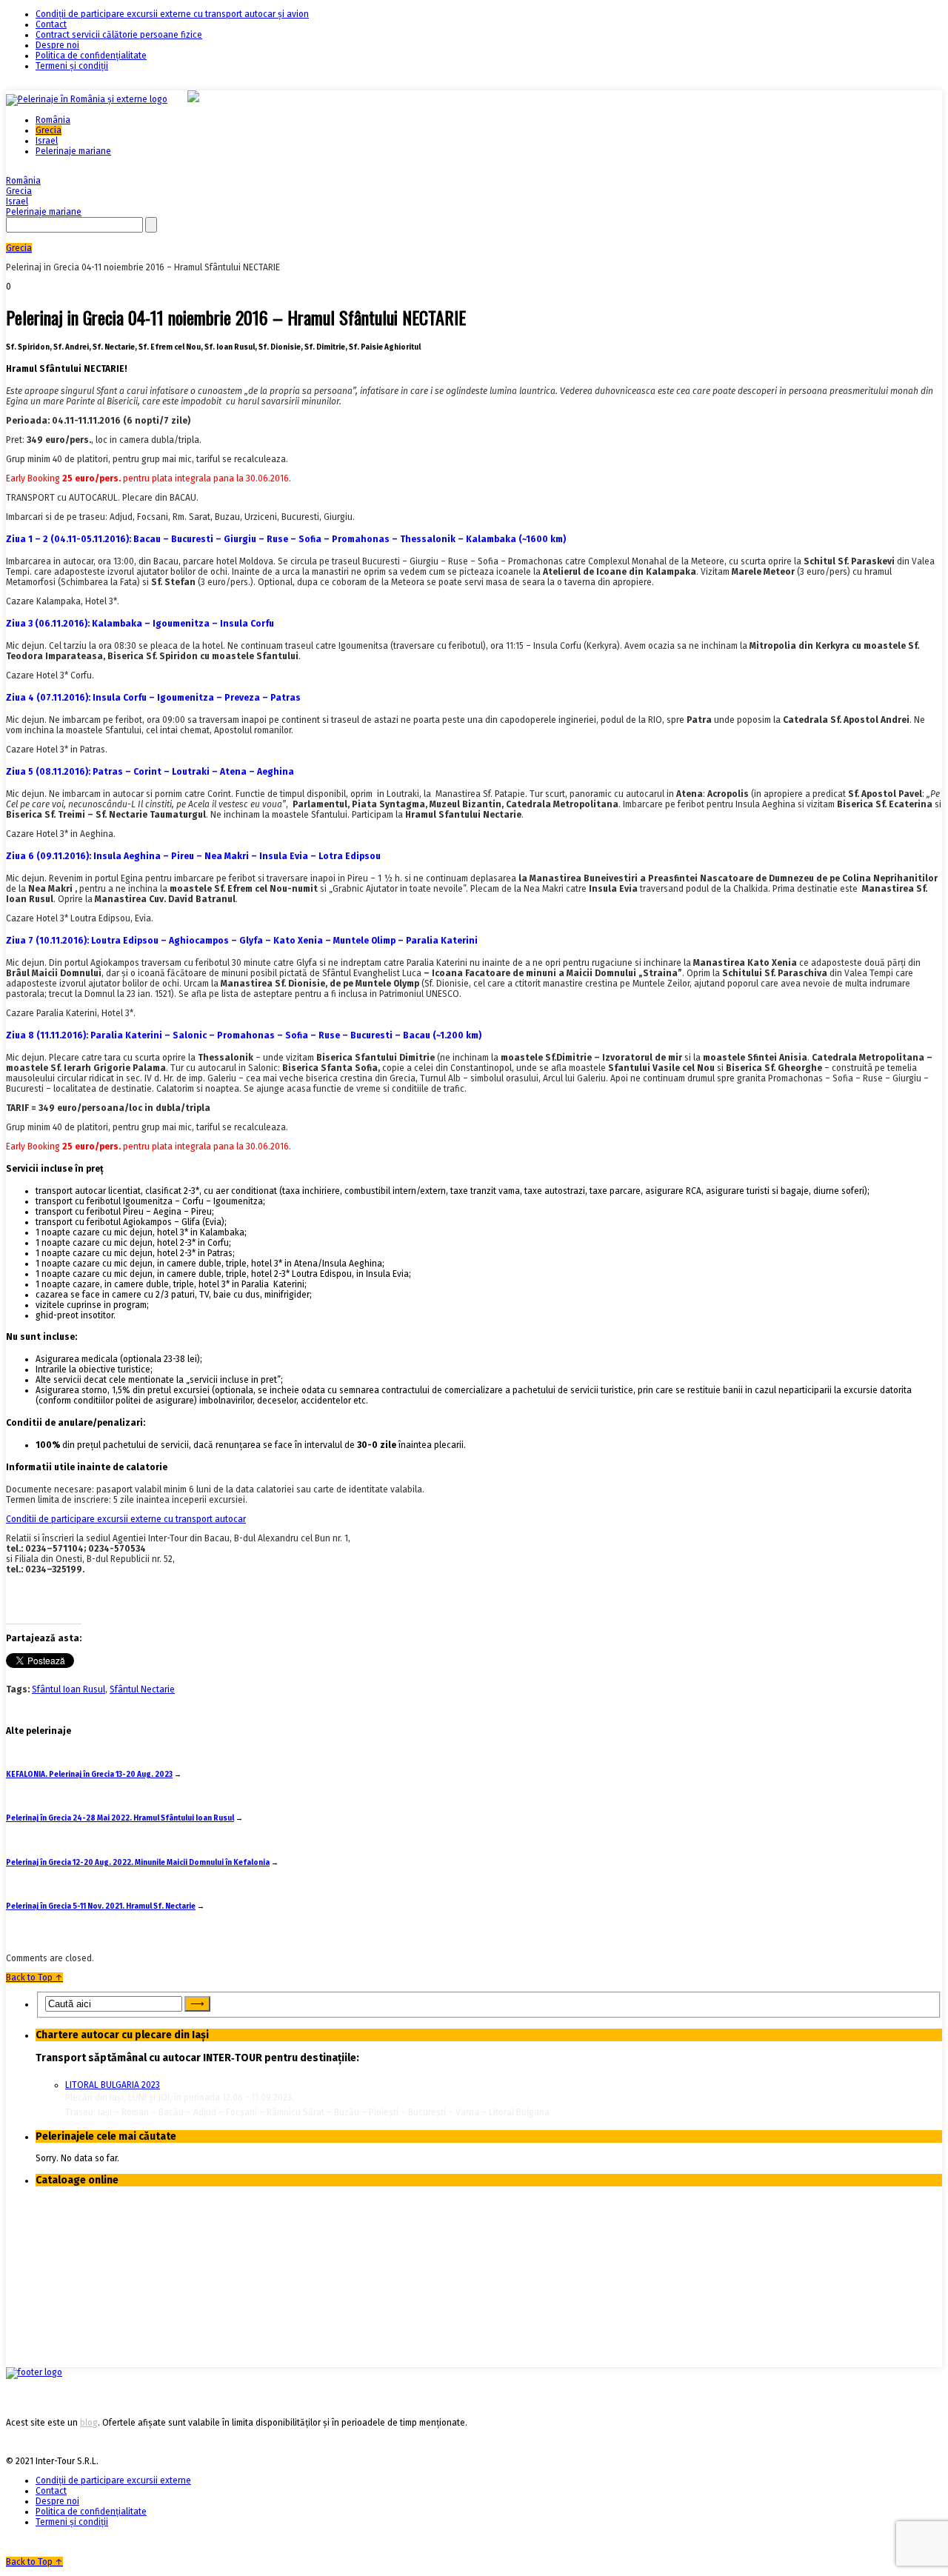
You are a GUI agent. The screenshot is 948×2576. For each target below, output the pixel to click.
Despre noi (57, 45)
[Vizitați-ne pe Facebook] (34, 2372)
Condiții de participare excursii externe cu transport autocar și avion (172, 14)
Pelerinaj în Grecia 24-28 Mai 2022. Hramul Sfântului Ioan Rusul (120, 1818)
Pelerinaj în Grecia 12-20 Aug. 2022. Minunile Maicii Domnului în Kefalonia (138, 1863)
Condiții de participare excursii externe (113, 2480)
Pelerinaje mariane (73, 151)
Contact (51, 24)
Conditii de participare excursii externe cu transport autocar (126, 1519)
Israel (47, 141)
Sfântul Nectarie (142, 1689)
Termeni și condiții (72, 66)
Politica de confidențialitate (91, 56)
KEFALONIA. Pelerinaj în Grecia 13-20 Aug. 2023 (89, 1775)
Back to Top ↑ (34, 1978)
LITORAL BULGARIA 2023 (113, 2085)
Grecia (49, 130)
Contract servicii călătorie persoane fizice (119, 35)
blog (89, 2423)
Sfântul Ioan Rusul (69, 1689)
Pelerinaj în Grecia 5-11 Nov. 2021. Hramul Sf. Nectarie (101, 1906)
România (53, 120)
